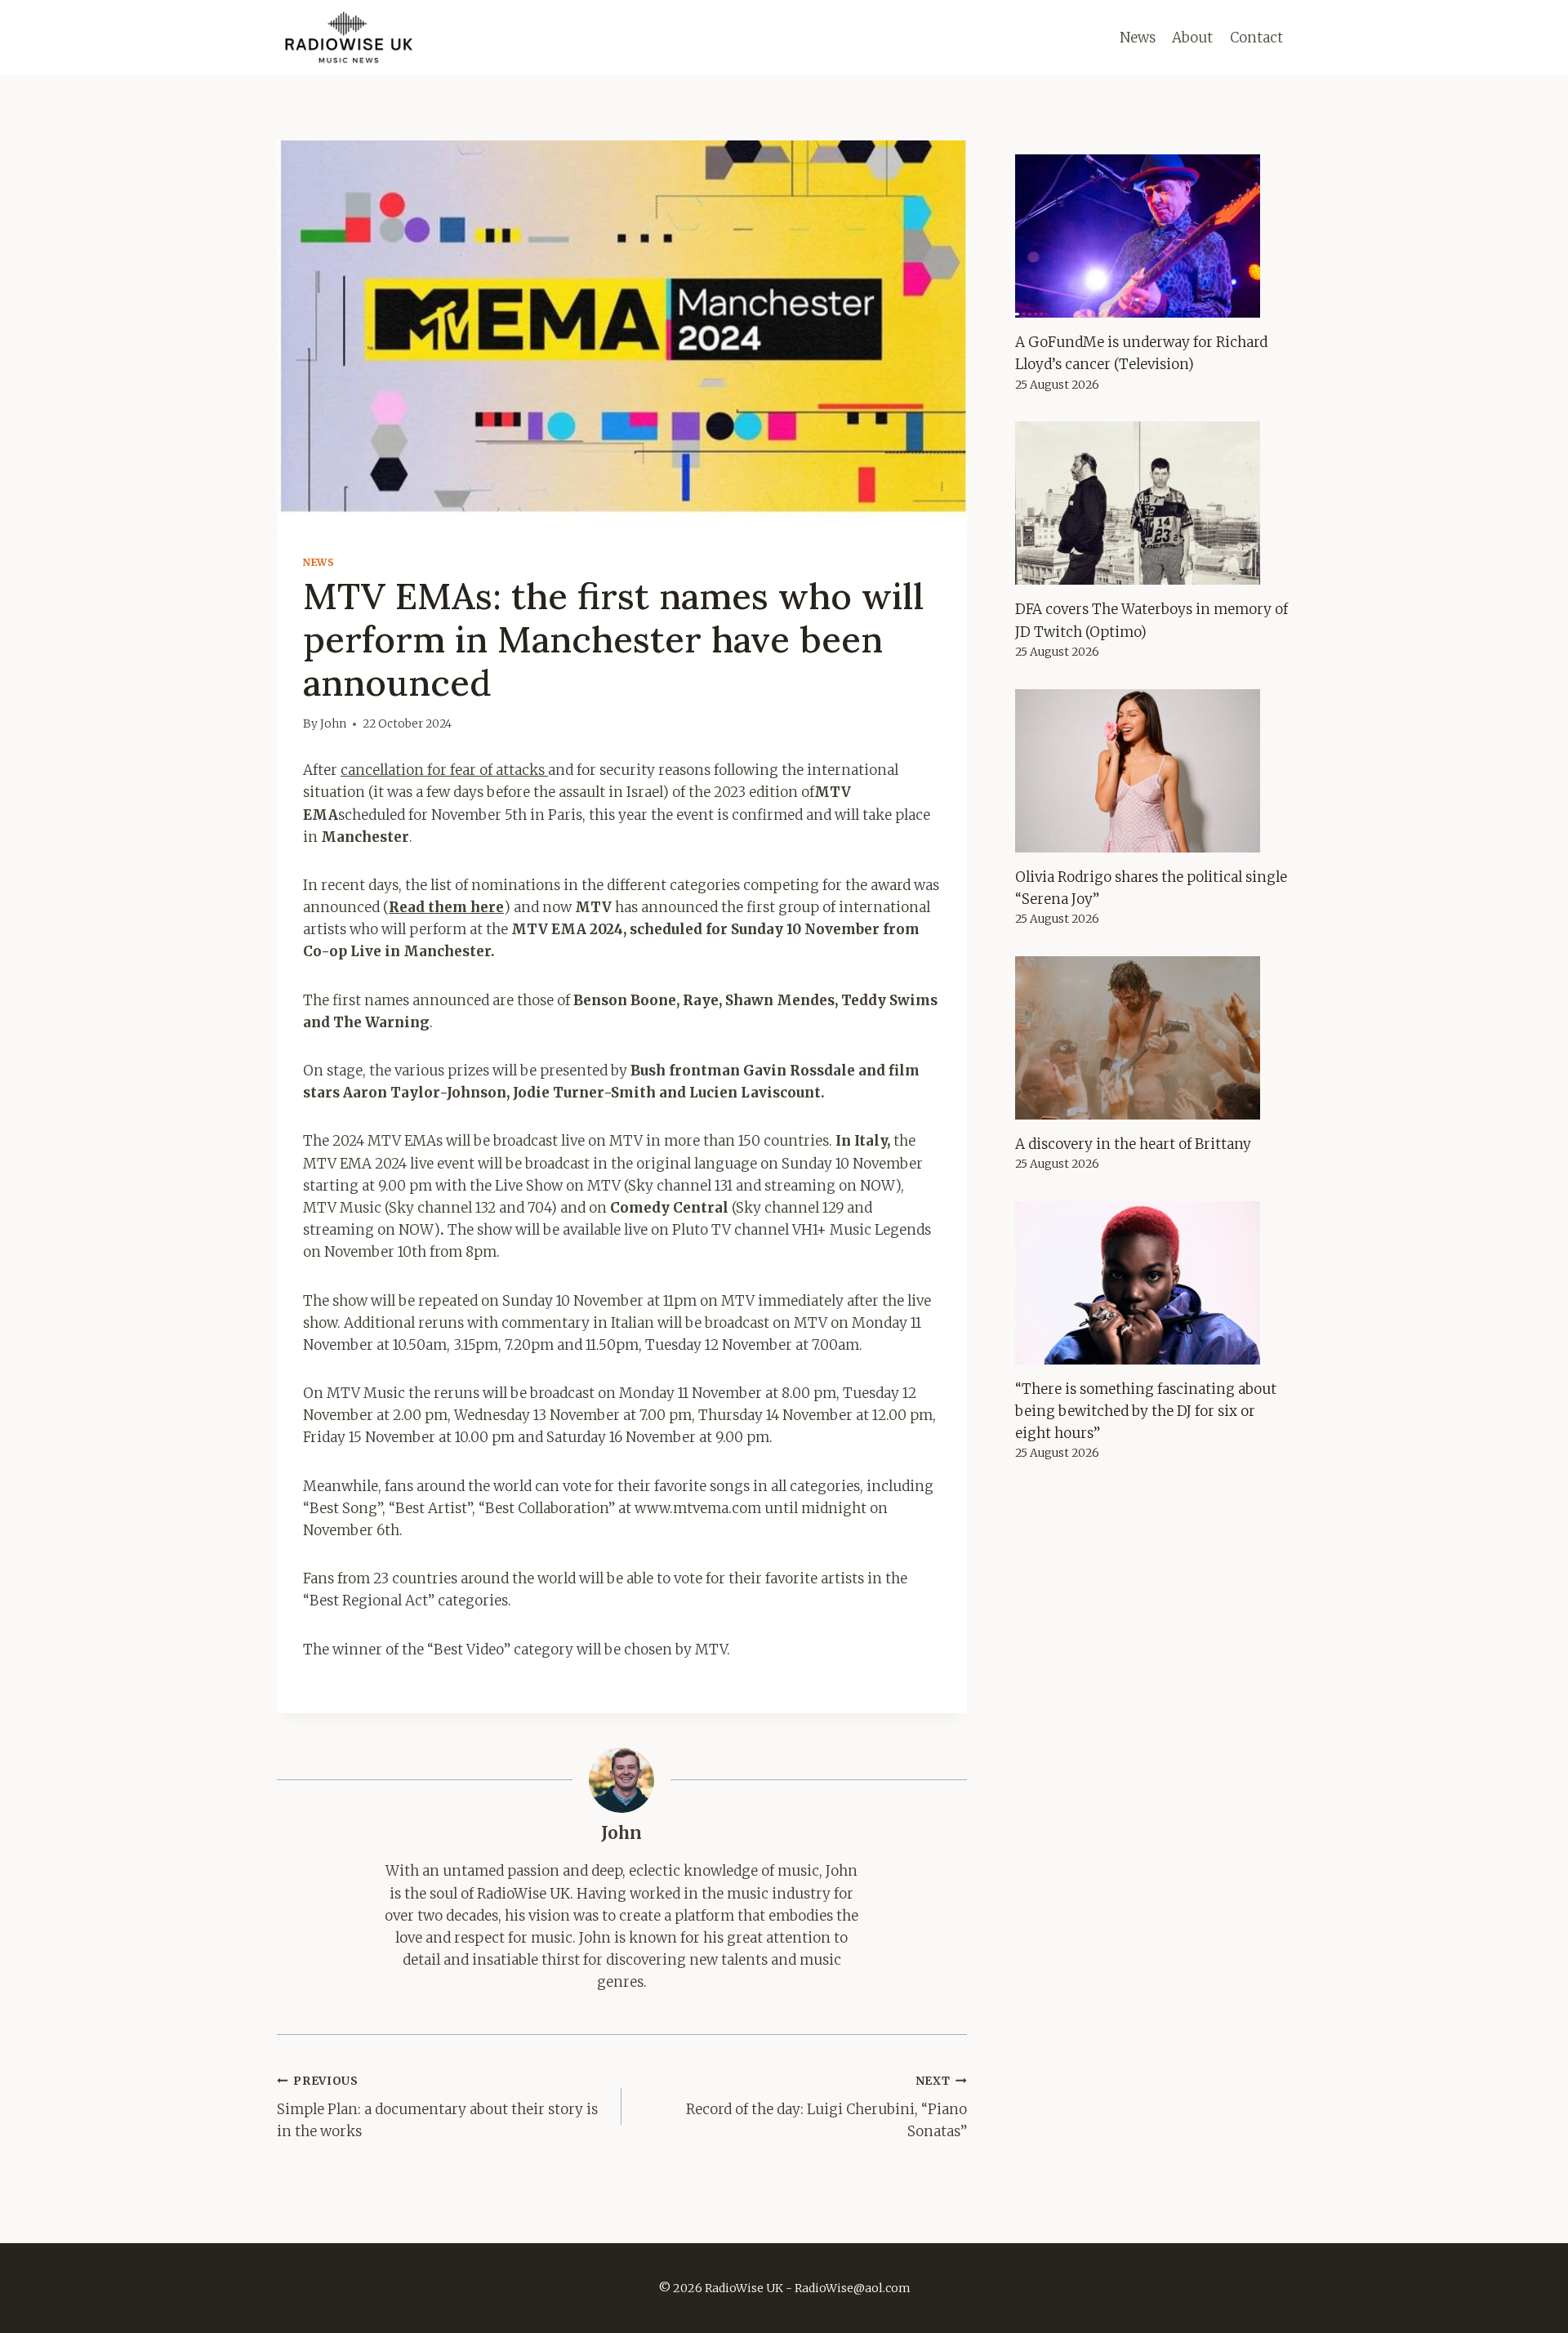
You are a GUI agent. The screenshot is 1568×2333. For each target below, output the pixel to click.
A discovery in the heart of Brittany (1133, 1144)
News (1138, 38)
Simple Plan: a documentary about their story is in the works (437, 2107)
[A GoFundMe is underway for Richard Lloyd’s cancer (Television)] (1153, 236)
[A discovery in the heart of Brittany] (1153, 1038)
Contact (1256, 38)
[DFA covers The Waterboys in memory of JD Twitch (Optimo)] (1153, 503)
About (1192, 38)
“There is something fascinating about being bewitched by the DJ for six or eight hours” (1146, 1411)
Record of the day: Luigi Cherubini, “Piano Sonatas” (826, 2107)
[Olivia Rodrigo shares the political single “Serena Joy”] (1153, 771)
